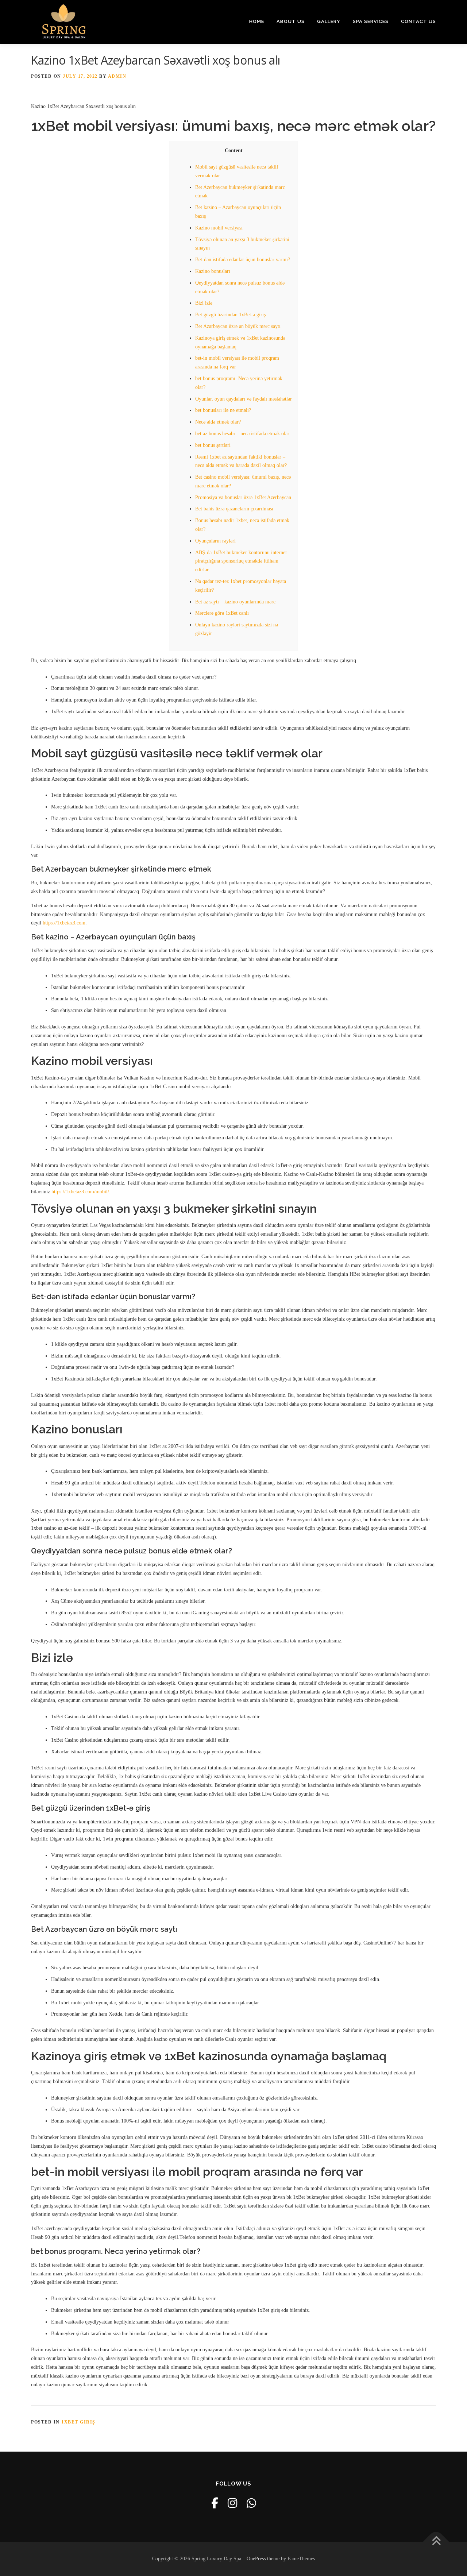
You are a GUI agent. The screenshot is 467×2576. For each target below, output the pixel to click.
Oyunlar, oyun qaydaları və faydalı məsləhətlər (244, 399)
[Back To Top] (436, 2542)
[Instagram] (232, 2503)
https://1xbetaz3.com (64, 923)
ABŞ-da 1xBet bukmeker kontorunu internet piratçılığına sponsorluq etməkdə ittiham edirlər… (241, 561)
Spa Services (371, 21)
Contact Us (418, 21)
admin (117, 76)
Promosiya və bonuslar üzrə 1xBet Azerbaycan (243, 497)
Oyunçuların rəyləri (215, 541)
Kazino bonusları (213, 271)
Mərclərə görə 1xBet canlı (222, 613)
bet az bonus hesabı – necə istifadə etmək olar (242, 434)
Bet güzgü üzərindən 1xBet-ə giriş (230, 315)
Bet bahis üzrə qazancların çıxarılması (234, 509)
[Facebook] (215, 2503)
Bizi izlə (204, 303)
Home (257, 21)
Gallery (329, 21)
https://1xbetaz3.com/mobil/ (80, 1192)
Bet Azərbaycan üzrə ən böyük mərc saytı (238, 326)
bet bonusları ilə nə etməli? (223, 410)
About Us (291, 21)
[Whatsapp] (251, 2503)
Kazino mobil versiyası (219, 228)
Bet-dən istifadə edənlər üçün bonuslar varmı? (243, 260)
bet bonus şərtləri (213, 445)
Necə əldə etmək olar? (218, 422)
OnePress (256, 2559)
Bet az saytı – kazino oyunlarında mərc (235, 602)
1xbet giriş (78, 2422)
